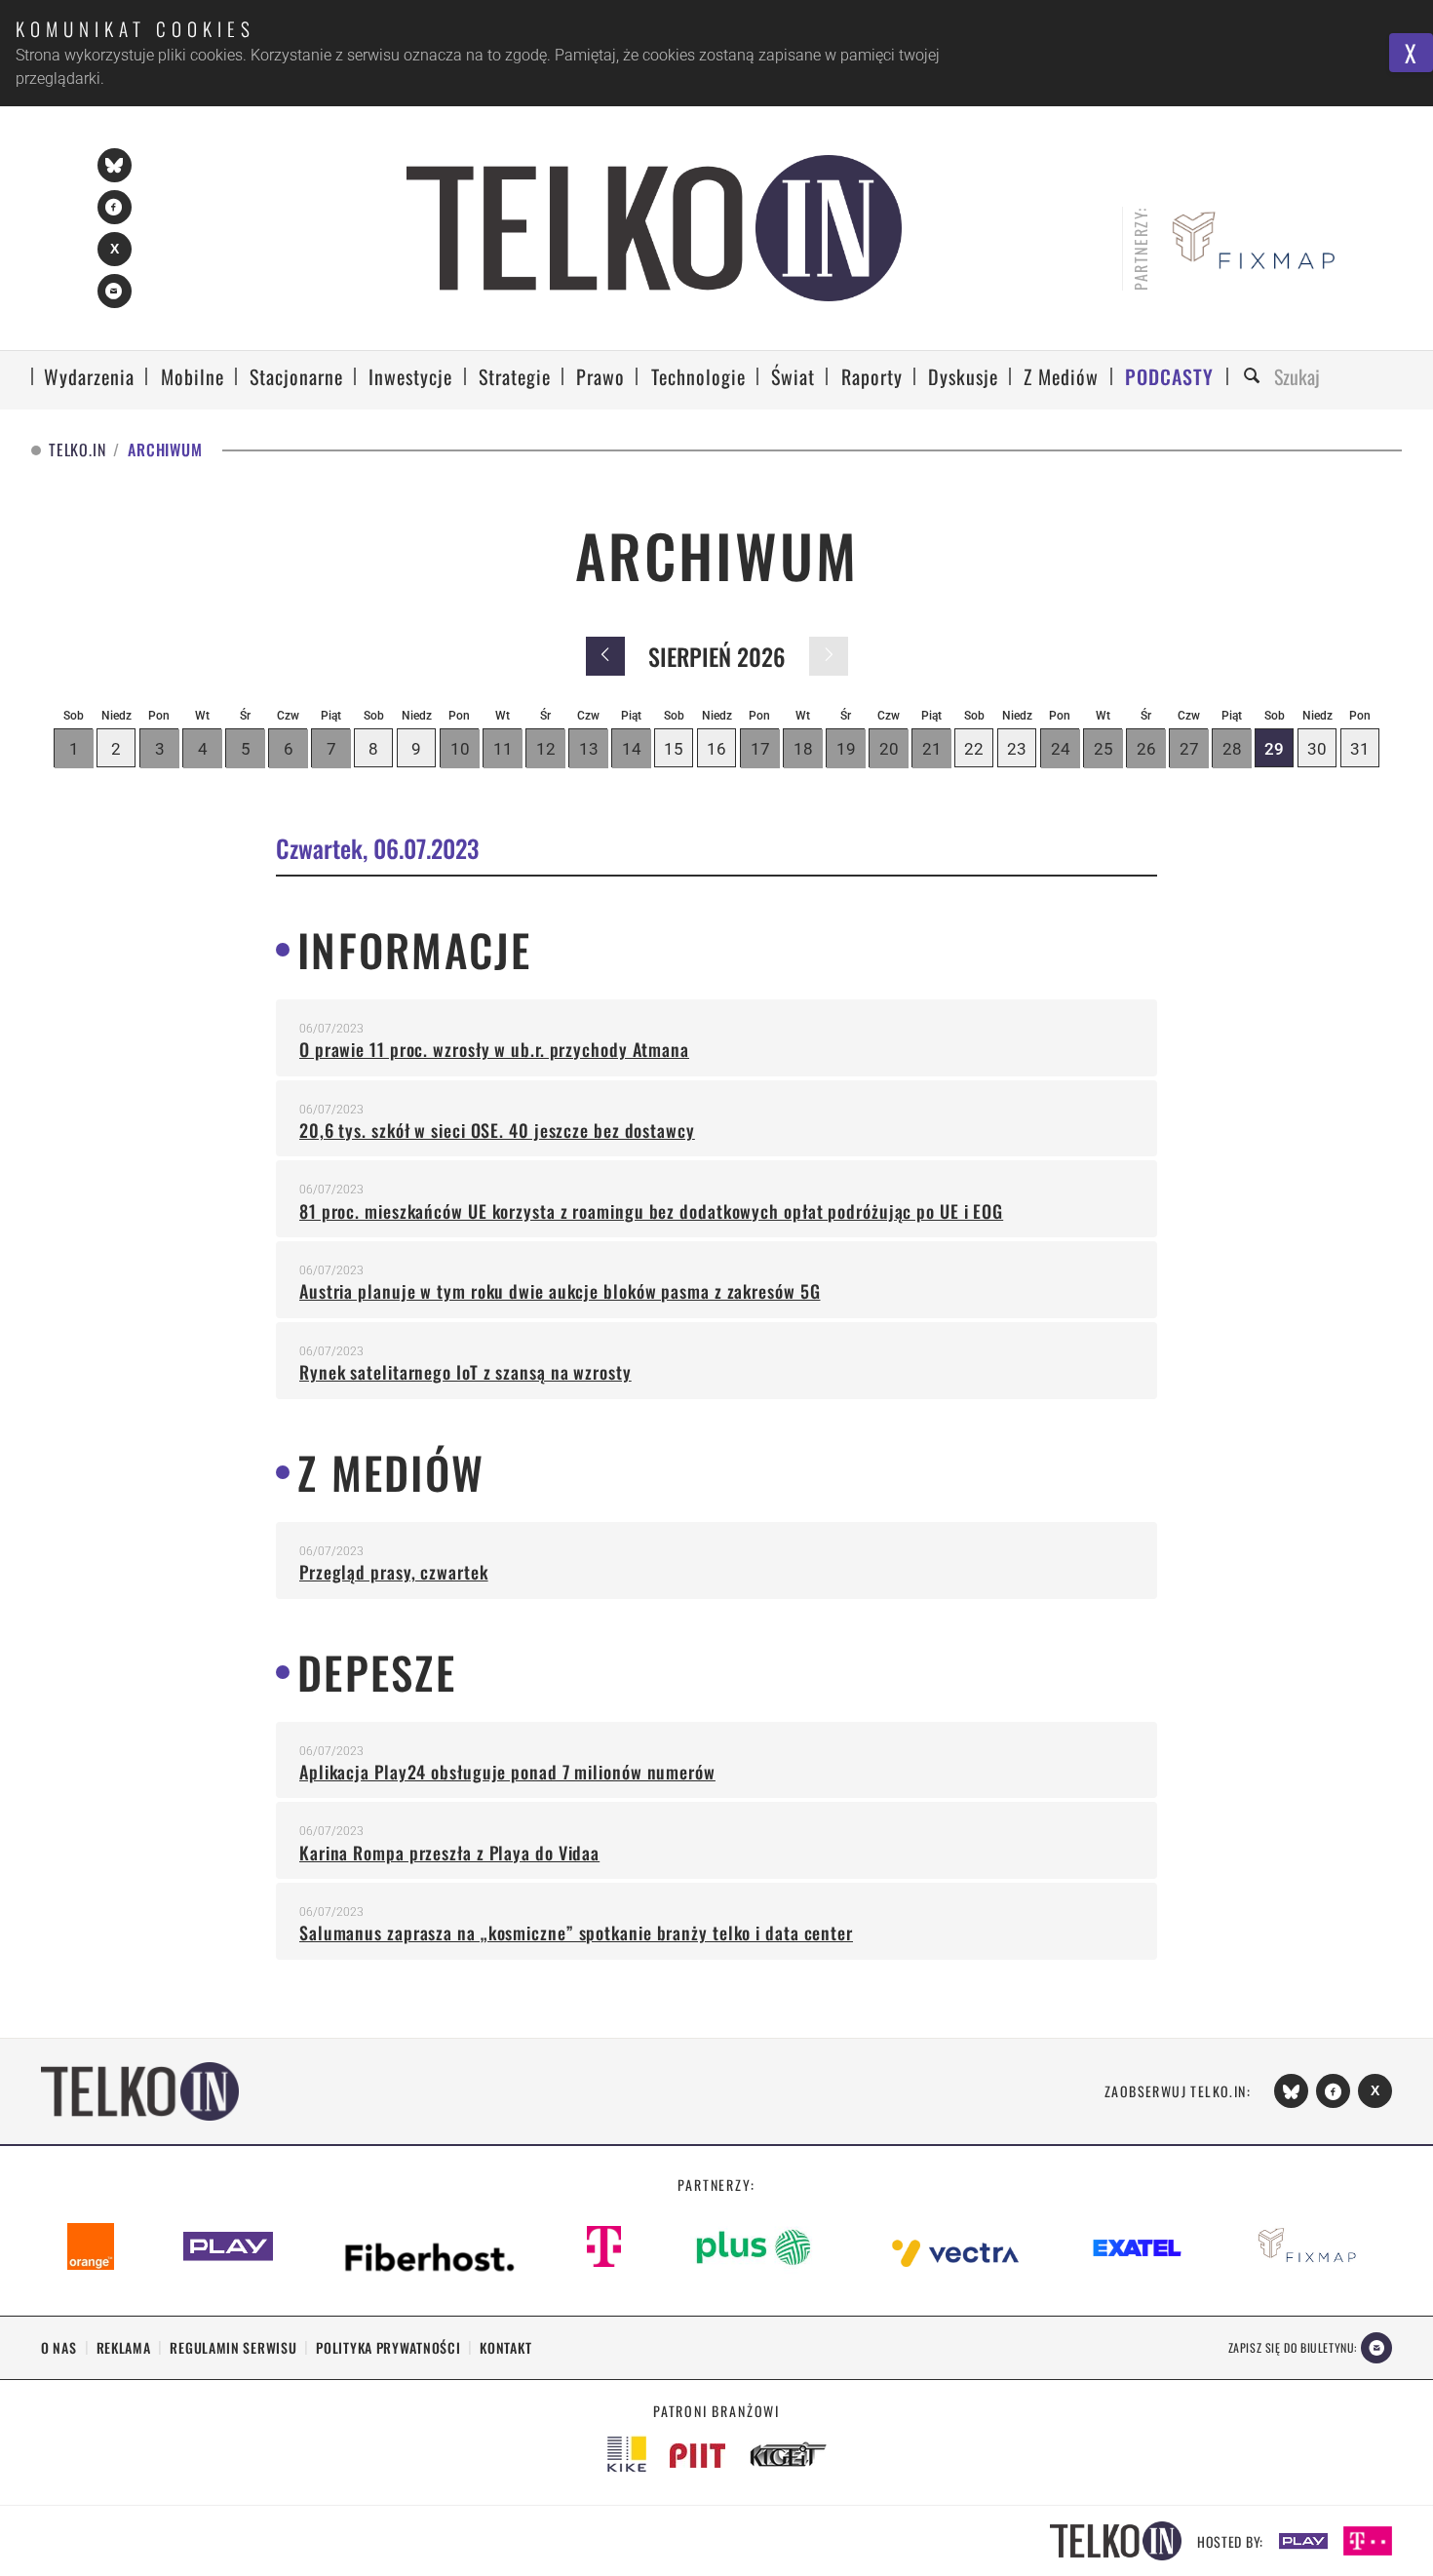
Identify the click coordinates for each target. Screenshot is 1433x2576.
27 (1189, 749)
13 (589, 749)
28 (1232, 749)
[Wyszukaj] (1255, 377)
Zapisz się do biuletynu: (1293, 2347)
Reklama (124, 2347)
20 (889, 749)
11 (503, 749)
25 (1104, 749)
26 (1146, 749)
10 (460, 749)
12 (546, 749)
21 (932, 749)
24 (1061, 749)
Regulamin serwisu (233, 2347)
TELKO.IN (77, 450)
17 (760, 749)
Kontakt (505, 2347)
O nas (59, 2347)
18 (803, 749)
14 (632, 749)
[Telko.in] (655, 228)
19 (846, 749)
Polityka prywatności (388, 2347)
